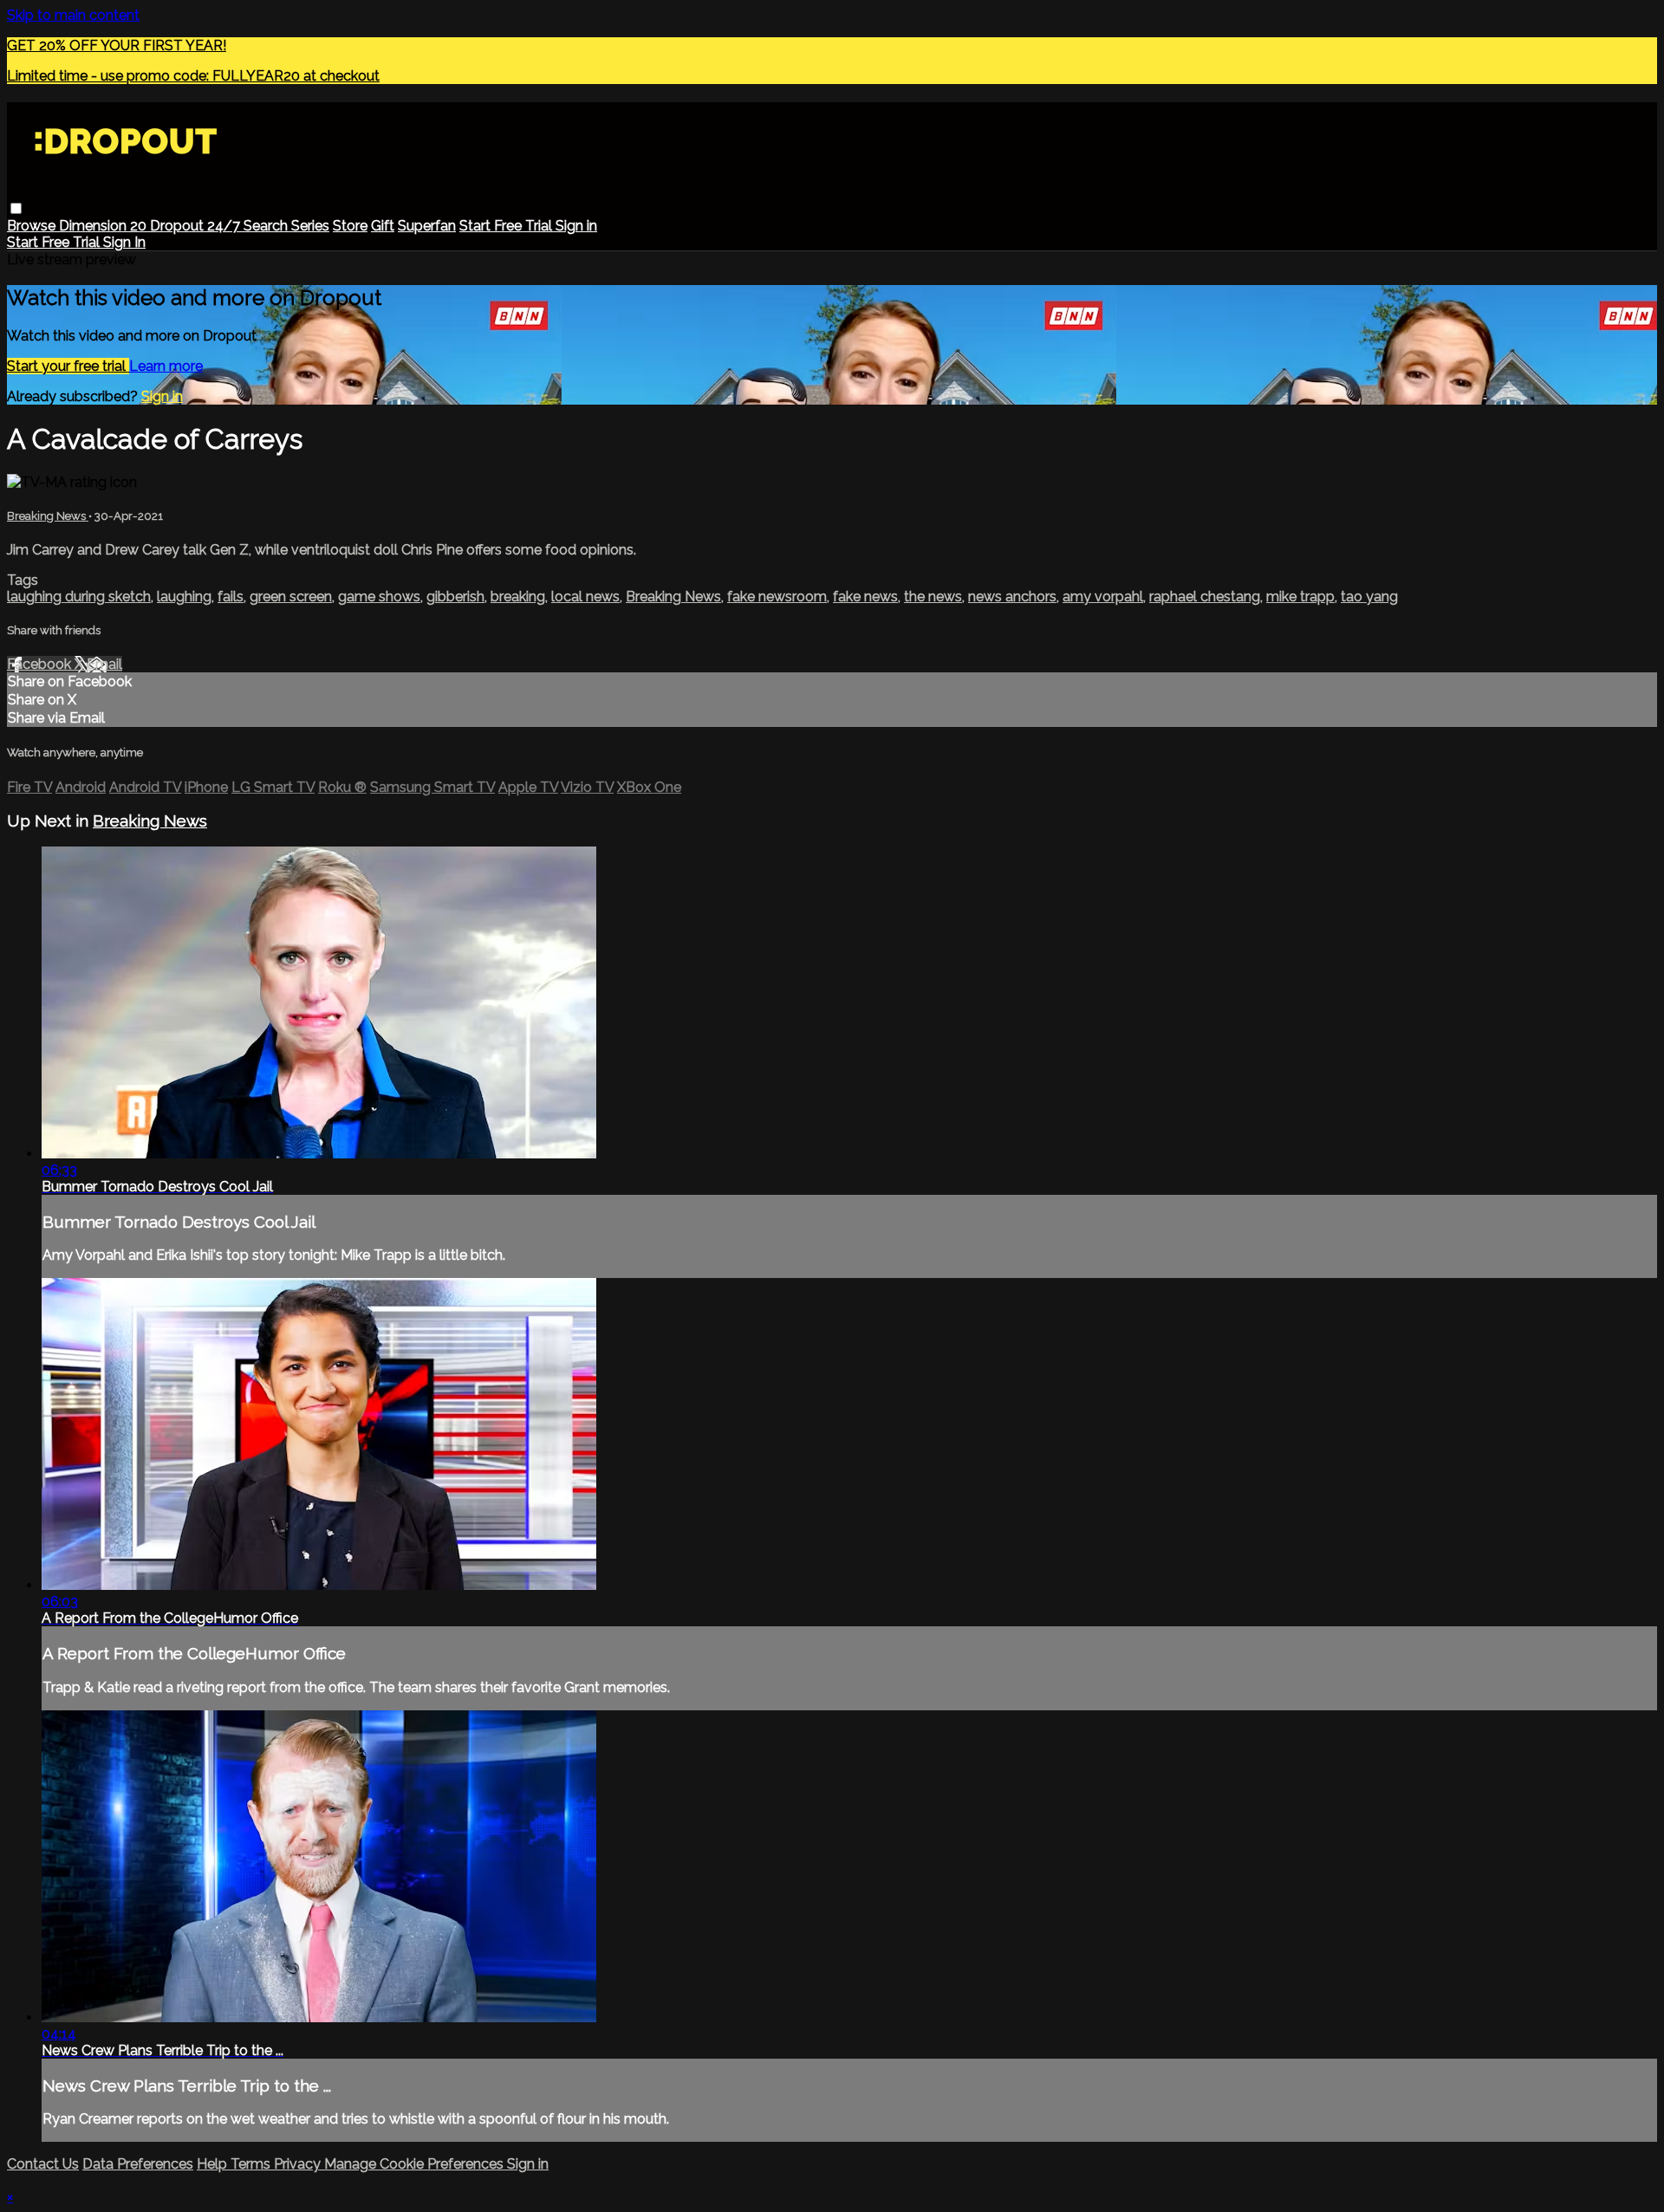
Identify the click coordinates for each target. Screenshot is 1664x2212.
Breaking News (48, 516)
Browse (33, 226)
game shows (379, 597)
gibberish (455, 597)
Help (214, 2164)
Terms (252, 2164)
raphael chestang (1205, 597)
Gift (383, 226)
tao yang (1369, 597)
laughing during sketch (79, 597)
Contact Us (43, 2164)
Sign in (576, 226)
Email (104, 664)
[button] (16, 208)
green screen (291, 597)
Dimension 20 (104, 226)
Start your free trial (68, 366)
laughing (184, 597)
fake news (865, 597)
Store (350, 226)
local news (585, 597)
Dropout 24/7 (197, 226)
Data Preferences (138, 2164)
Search (267, 226)
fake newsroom (777, 597)
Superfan (427, 226)
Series (310, 226)
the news (933, 597)
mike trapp (1300, 597)
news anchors (1012, 597)
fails (231, 597)
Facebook (41, 664)
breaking (518, 597)
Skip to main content (73, 15)
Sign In (124, 242)
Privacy (299, 2164)
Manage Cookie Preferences (416, 2164)
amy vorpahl (1103, 597)
